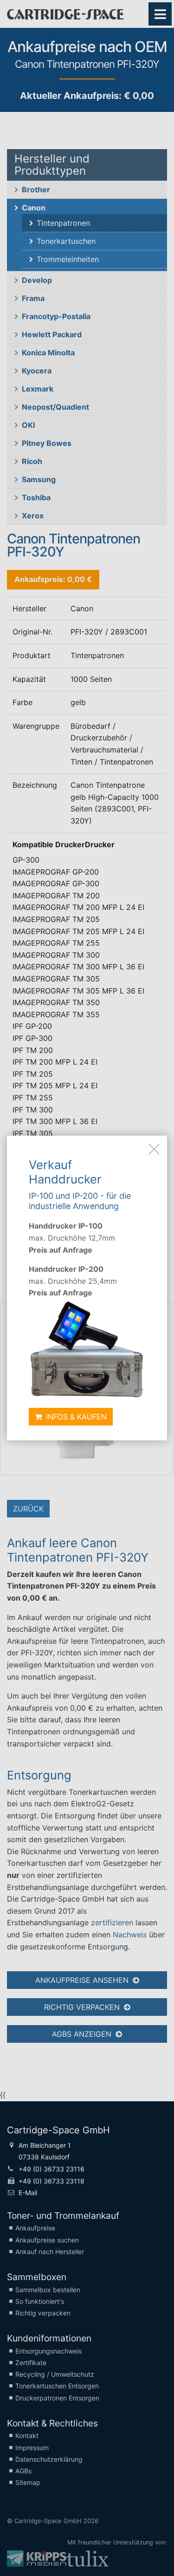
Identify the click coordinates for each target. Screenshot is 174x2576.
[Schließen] (154, 1149)
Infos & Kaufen (75, 1417)
